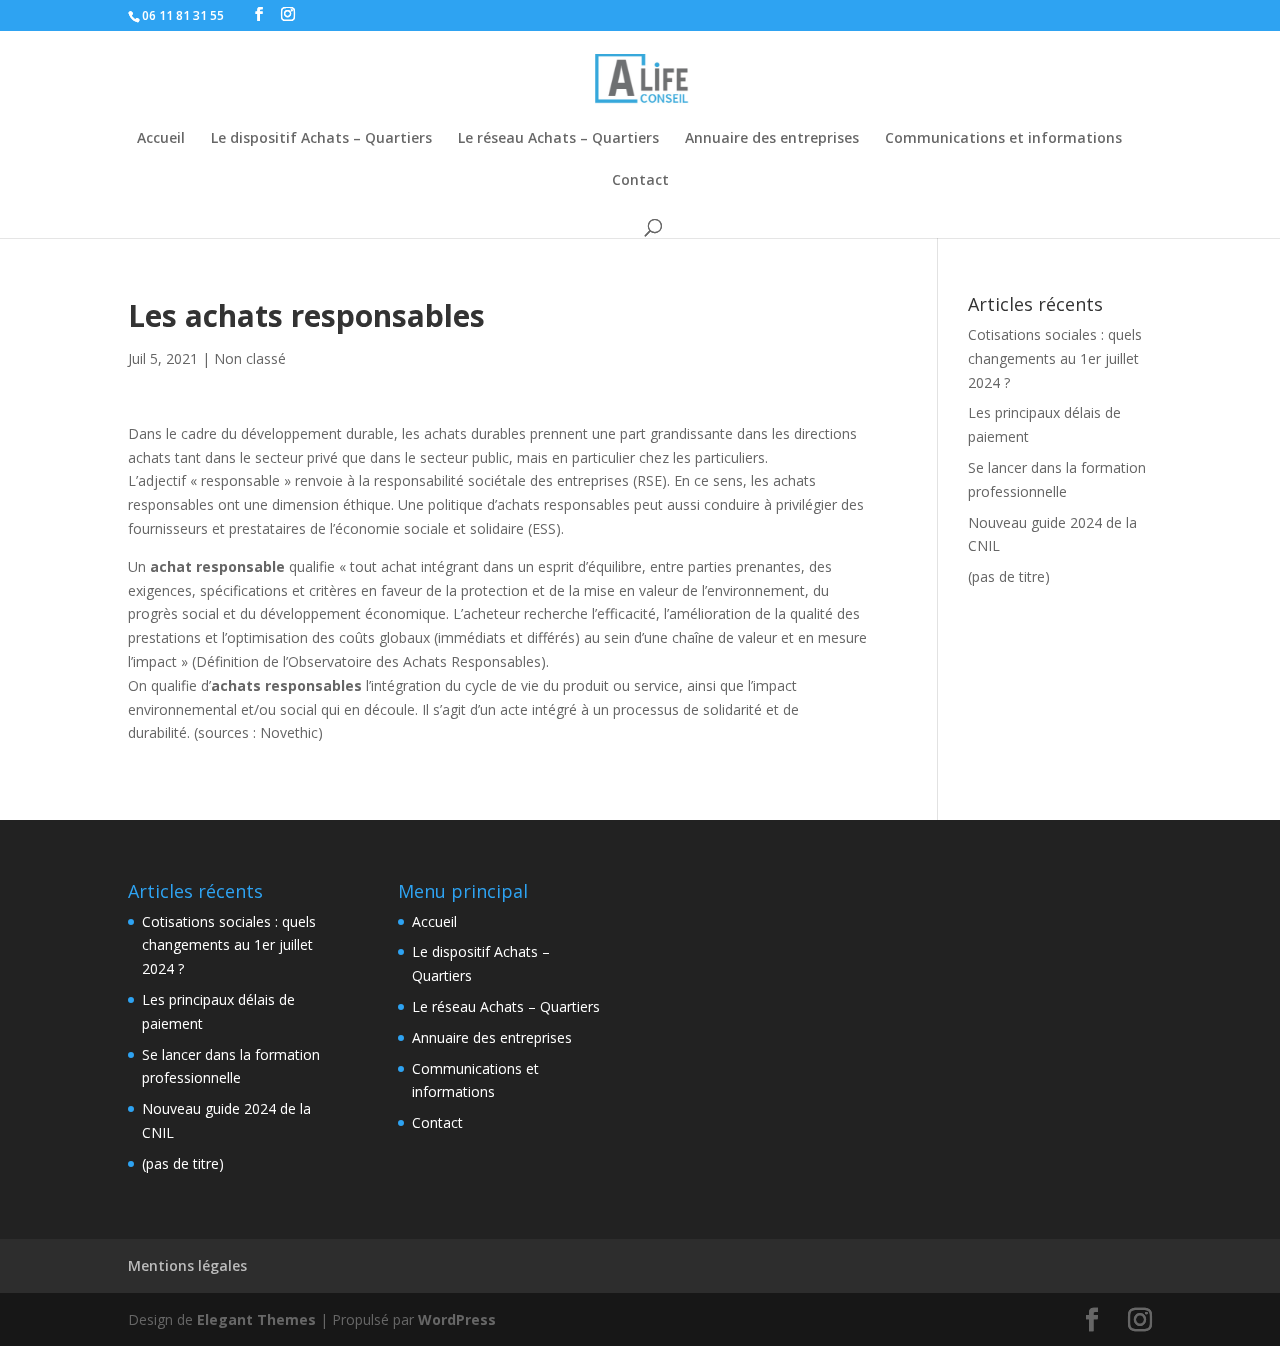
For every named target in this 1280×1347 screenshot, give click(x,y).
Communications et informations (1003, 139)
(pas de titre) (1009, 576)
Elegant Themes (256, 1319)
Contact (640, 181)
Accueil (161, 139)
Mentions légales (187, 1265)
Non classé (250, 358)
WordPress (457, 1319)
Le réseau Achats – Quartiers (558, 139)
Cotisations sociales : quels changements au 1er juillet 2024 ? (1055, 358)
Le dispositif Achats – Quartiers (321, 139)
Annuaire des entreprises (772, 139)
